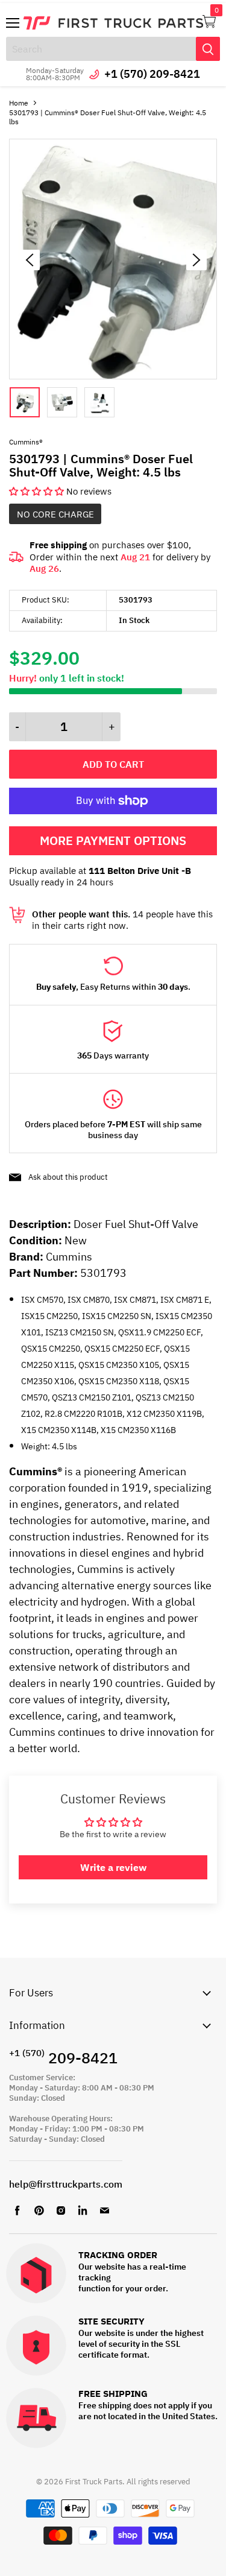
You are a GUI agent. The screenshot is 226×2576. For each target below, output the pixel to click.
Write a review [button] (113, 1867)
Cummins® (26, 442)
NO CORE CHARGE (55, 514)
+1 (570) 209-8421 (152, 74)
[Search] (208, 49)
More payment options (113, 840)
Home (19, 103)
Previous (30, 260)
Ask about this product (68, 1177)
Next (196, 260)
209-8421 (63, 2058)
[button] (38, 491)
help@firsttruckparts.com (66, 2184)
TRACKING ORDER (118, 2255)
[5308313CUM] (113, 376)
